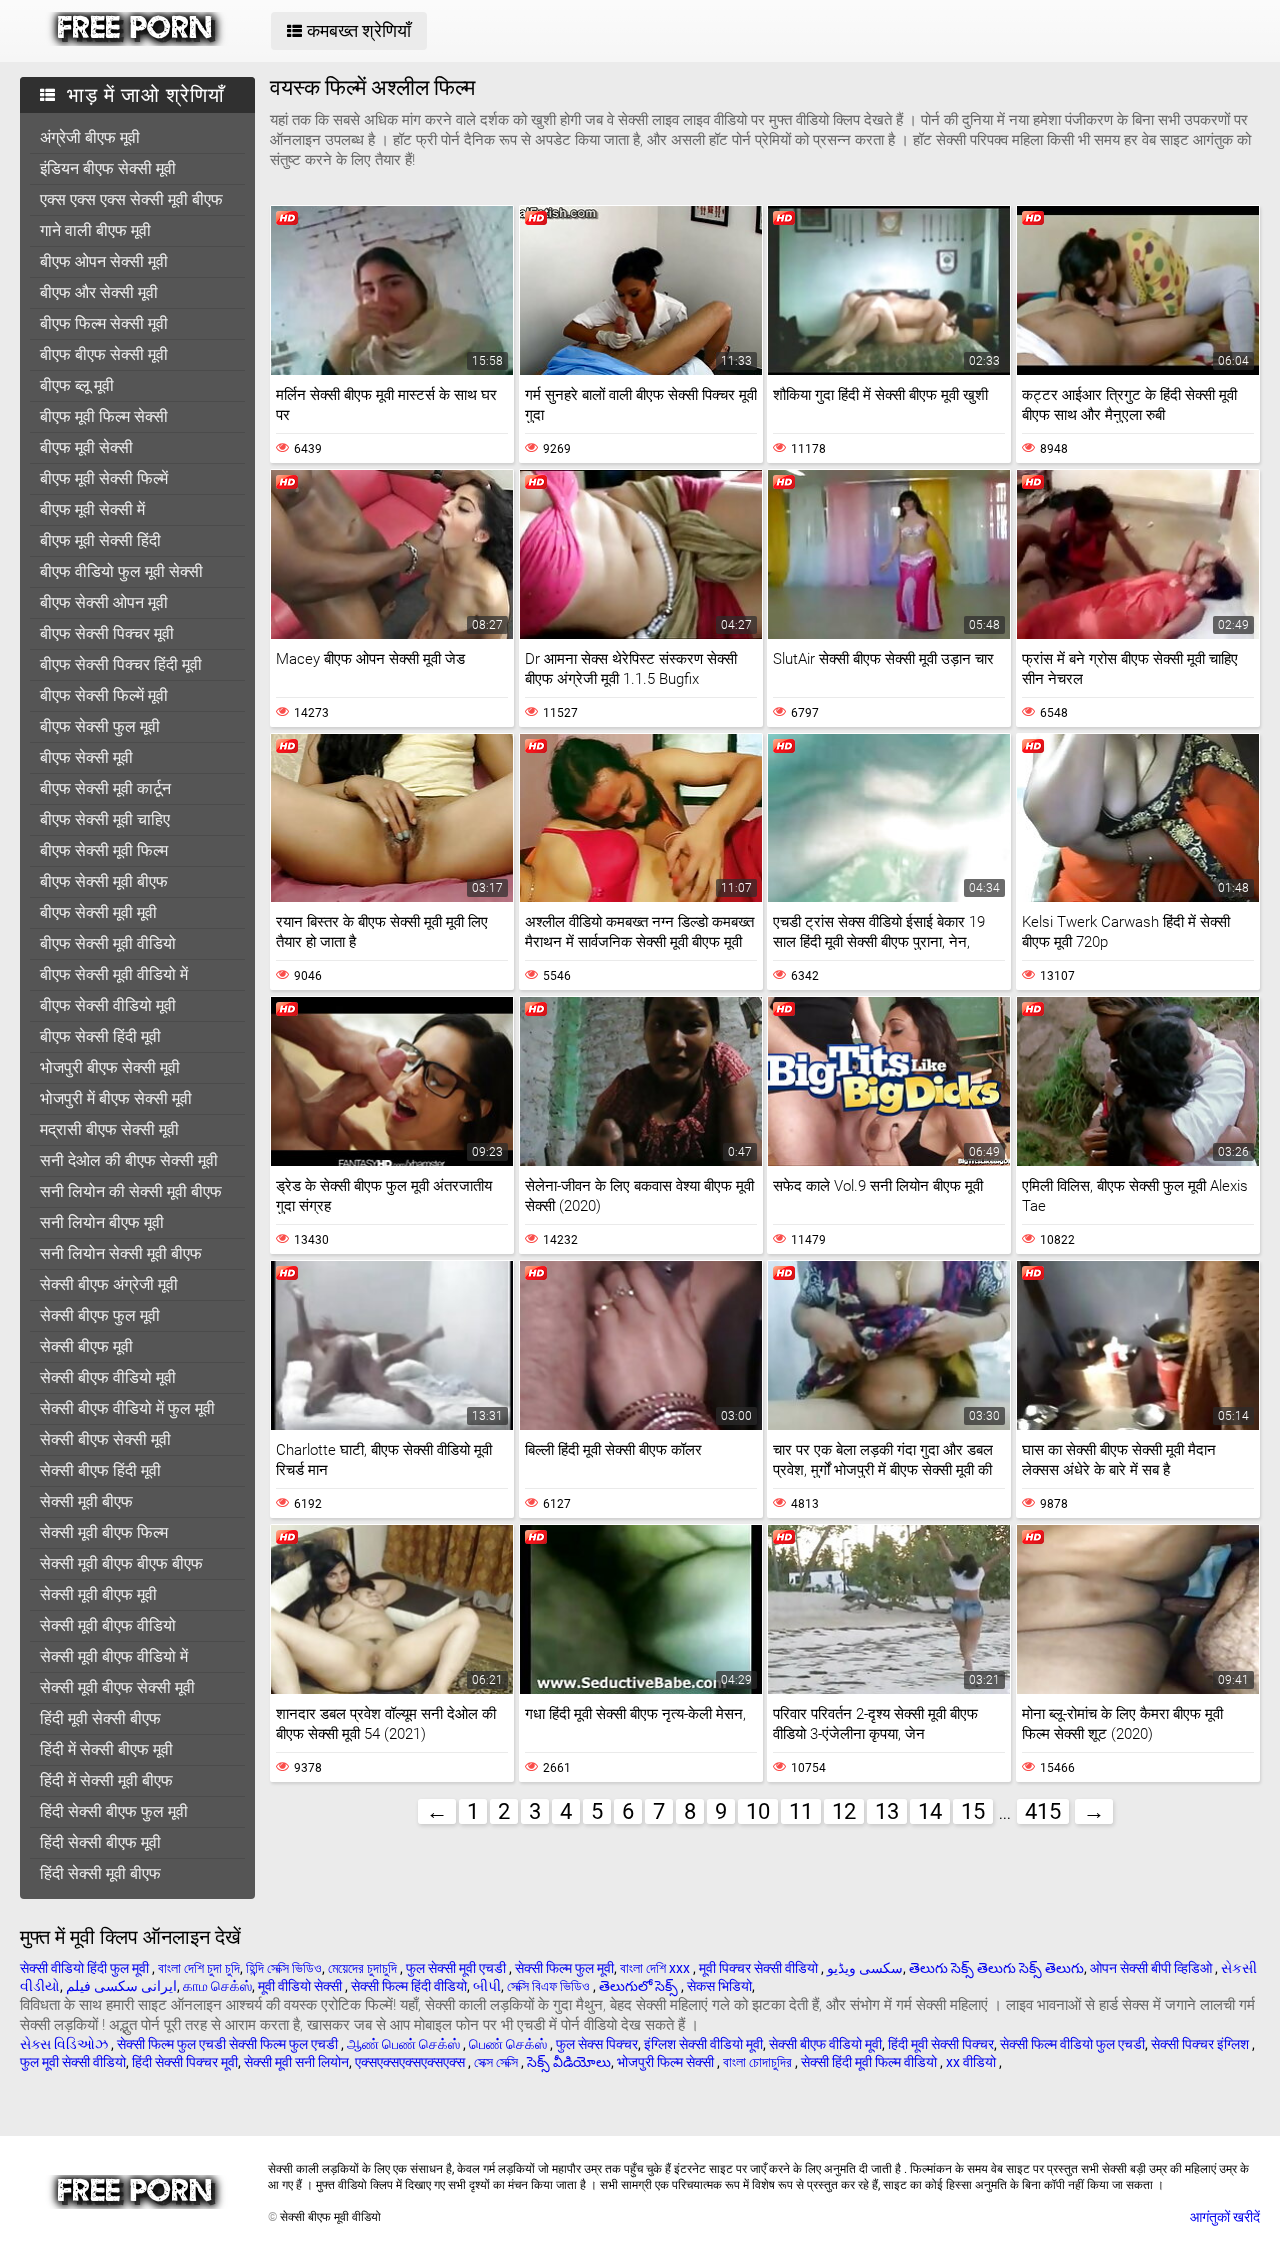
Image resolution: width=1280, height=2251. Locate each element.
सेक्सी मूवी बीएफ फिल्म (104, 1532)
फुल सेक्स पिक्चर (597, 2044)
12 (844, 1811)
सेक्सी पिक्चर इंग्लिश (1201, 2044)
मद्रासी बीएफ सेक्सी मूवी (109, 1129)
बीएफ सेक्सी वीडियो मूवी (108, 1005)
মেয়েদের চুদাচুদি (364, 1968)
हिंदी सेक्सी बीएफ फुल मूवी (114, 1811)
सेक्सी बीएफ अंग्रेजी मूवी (109, 1284)
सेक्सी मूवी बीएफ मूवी (98, 1594)
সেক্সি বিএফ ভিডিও (550, 1986)
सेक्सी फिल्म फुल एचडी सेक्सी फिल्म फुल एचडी (229, 2044)
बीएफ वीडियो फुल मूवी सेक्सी (121, 571)
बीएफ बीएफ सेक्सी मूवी (104, 354)
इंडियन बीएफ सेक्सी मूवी (108, 168)
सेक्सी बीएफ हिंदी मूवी (100, 1470)
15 (973, 1811)
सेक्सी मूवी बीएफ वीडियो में (114, 1656)
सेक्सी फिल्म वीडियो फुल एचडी (1072, 2044)
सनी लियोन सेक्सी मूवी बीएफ (121, 1253)
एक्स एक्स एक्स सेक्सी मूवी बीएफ (131, 199)
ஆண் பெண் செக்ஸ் (405, 2044)
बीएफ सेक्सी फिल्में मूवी (104, 695)
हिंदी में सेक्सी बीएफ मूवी (106, 1749)
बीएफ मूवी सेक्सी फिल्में (104, 478)
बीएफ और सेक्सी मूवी (99, 292)
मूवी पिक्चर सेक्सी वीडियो (760, 1968)
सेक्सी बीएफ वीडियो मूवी (108, 1377)
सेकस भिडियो (719, 1986)
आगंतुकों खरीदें (1225, 2217)
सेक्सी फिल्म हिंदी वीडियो (409, 1986)
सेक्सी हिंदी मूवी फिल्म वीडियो (870, 2062)
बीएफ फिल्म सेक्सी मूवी (104, 323)
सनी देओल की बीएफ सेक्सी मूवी (129, 1160)
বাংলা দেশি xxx (656, 1968)
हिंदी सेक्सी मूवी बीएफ (100, 1873)
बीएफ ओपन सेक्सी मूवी (104, 261)
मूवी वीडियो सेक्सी (301, 1986)
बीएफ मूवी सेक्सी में (92, 509)
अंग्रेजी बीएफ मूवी (90, 137)
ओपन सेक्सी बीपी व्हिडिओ (1152, 1968)
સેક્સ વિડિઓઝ (65, 2044)
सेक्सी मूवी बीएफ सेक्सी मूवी (117, 1687)
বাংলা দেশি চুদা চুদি (199, 1968)
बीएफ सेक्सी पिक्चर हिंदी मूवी (121, 664)
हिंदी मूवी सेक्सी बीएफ (100, 1718)
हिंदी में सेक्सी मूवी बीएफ (106, 1780)
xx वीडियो (972, 2062)
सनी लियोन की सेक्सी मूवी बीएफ (131, 1191)
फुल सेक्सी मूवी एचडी (457, 1968)
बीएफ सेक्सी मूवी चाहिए (105, 819)
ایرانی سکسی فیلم (121, 1986)
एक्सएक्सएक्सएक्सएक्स (411, 2062)
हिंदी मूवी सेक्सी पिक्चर (941, 2044)
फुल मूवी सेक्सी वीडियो (73, 2062)
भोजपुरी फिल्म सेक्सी (667, 2062)
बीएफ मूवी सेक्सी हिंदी (100, 540)
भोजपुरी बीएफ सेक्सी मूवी (110, 1067)
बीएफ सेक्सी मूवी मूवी (98, 912)
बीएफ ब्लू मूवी (77, 385)
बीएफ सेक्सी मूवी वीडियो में (114, 974)
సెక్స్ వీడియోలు (569, 2062)
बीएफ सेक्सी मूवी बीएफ (104, 881)
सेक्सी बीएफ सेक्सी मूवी (105, 1439)
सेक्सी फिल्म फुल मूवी (564, 1968)
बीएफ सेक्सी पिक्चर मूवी (107, 633)
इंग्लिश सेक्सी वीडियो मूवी (703, 2044)
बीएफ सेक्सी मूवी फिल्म (104, 850)
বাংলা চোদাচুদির (759, 2062)
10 (758, 1811)
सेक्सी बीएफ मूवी (86, 1346)
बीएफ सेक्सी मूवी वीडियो (108, 943)
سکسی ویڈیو (865, 1968)
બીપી (487, 1986)
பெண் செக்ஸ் (509, 2044)
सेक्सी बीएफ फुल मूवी (100, 1315)
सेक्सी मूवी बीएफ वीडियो (108, 1625)
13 (887, 1811)
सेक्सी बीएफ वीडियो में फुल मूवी (127, 1408)
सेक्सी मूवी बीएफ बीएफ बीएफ (121, 1563)
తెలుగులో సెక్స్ (640, 1986)
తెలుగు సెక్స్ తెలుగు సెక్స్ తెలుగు (996, 1968)
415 (1043, 1811)
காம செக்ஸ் (217, 1986)
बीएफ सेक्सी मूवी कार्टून (105, 788)
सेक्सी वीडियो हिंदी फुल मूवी (86, 1968)
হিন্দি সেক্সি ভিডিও (284, 1968)
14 (930, 1811)
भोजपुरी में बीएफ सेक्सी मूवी (116, 1098)
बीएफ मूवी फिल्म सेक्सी (104, 416)
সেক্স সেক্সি (497, 2062)
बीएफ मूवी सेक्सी (86, 447)
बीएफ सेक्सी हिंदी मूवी (100, 1036)
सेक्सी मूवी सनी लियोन (296, 2062)
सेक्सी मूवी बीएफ (86, 1501)
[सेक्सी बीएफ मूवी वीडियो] (136, 41)
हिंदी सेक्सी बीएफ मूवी (100, 1842)
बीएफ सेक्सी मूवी (86, 757)
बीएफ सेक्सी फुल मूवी (100, 726)
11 (801, 1811)
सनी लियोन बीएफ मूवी (102, 1222)
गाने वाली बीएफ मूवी (95, 230)
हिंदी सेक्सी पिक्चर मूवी (185, 2062)
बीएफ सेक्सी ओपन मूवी (104, 602)
